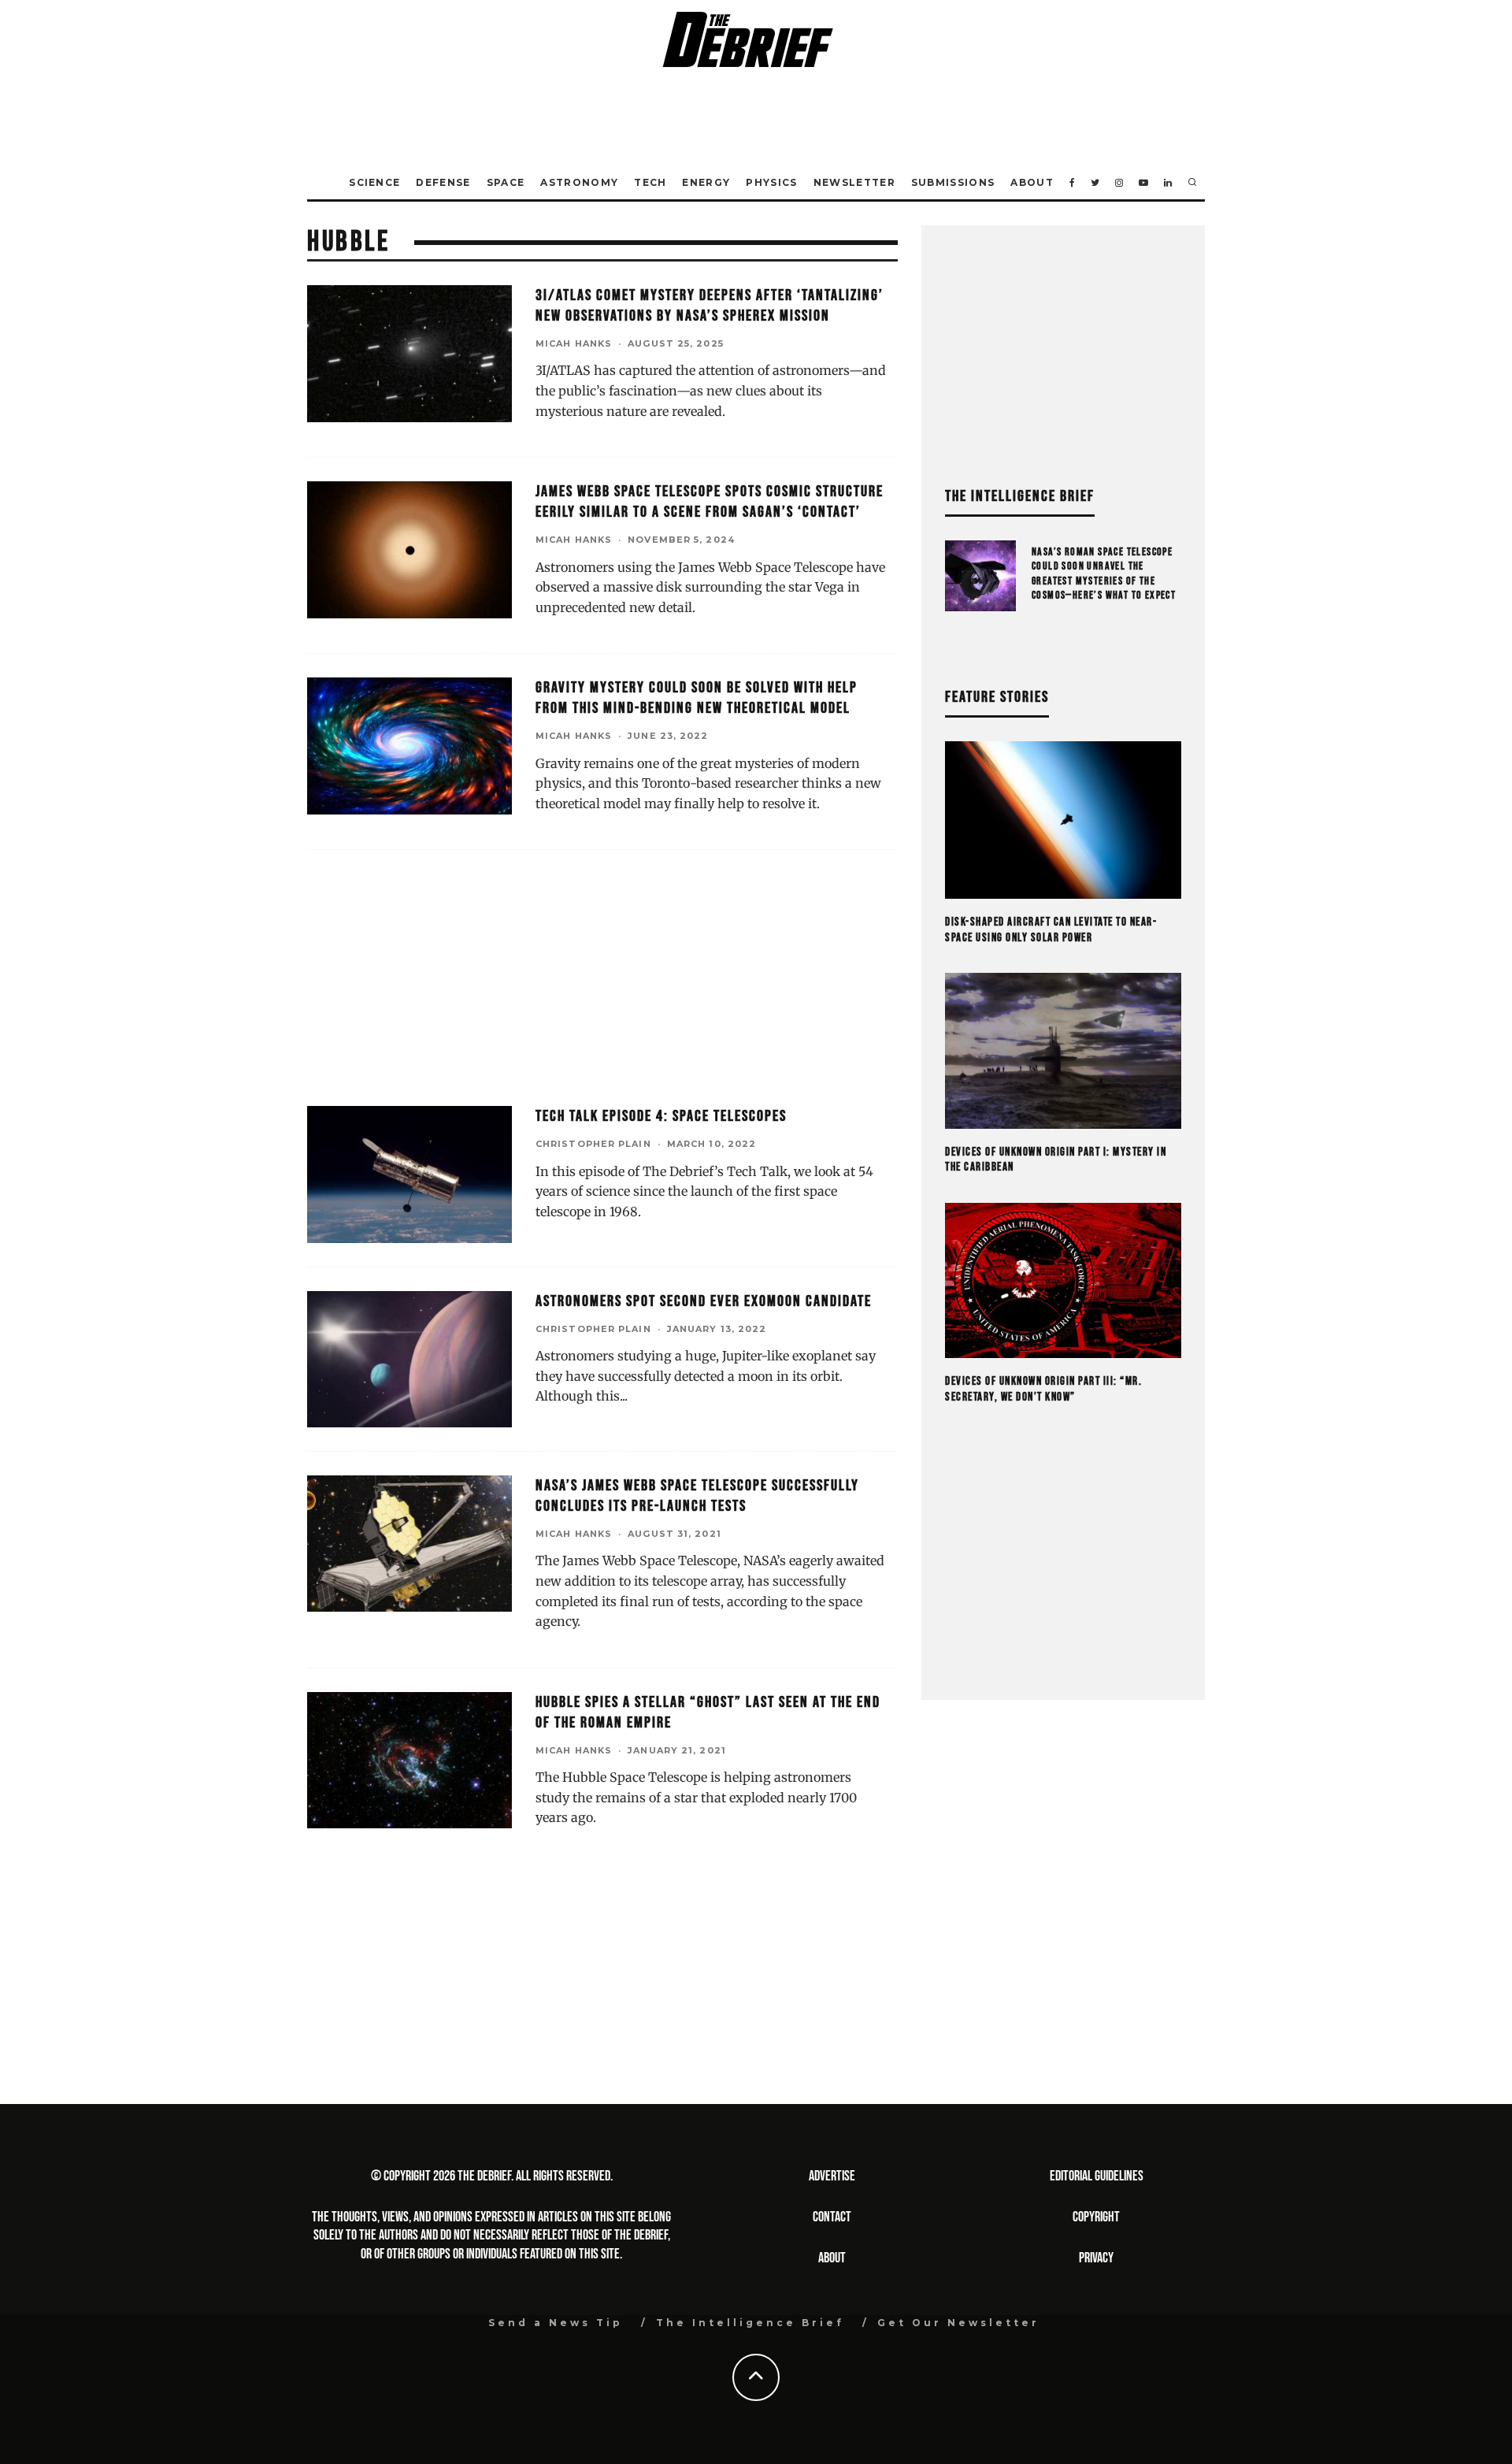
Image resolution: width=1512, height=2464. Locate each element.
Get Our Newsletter (958, 2323)
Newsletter (854, 182)
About (1032, 182)
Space (506, 182)
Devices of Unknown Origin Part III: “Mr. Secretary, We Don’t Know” (1043, 1389)
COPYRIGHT (1096, 2217)
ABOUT (832, 2258)
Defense (443, 182)
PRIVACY (1096, 2258)
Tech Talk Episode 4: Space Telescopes (661, 1116)
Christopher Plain (593, 1144)
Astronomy (579, 182)
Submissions (953, 182)
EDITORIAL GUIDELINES (1097, 2176)
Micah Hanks (574, 343)
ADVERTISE (832, 2176)
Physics (771, 182)
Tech (650, 182)
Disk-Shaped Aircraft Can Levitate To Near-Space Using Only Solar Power (1051, 930)
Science (374, 182)
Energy (706, 182)
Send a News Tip (556, 2323)
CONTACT (832, 2217)
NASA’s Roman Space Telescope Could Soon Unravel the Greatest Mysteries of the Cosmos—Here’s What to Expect (1104, 573)
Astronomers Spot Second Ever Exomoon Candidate (704, 1301)
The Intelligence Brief (750, 2323)
